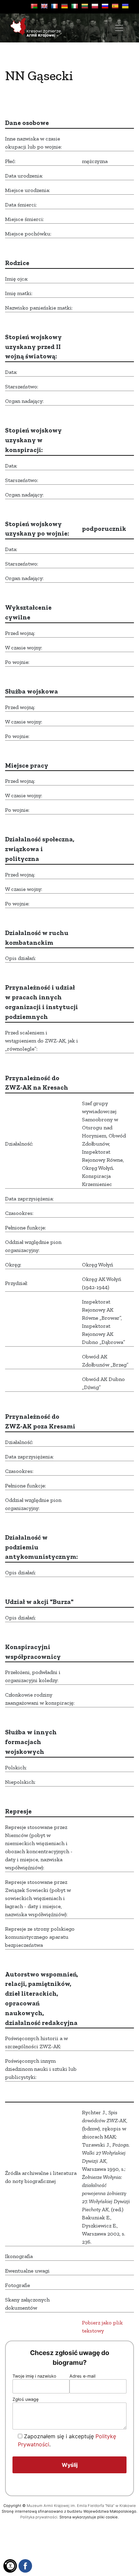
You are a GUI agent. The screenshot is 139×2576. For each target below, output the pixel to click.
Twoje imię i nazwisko (34, 2376)
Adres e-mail (82, 2376)
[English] (44, 6)
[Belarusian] (34, 6)
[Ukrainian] (125, 6)
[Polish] (95, 6)
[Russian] (105, 6)
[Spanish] (115, 6)
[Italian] (75, 6)
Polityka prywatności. (39, 2517)
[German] (64, 6)
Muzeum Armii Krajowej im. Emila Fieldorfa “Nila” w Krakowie (81, 2506)
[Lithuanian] (85, 6)
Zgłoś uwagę (25, 2399)
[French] (54, 6)
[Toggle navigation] (119, 28)
